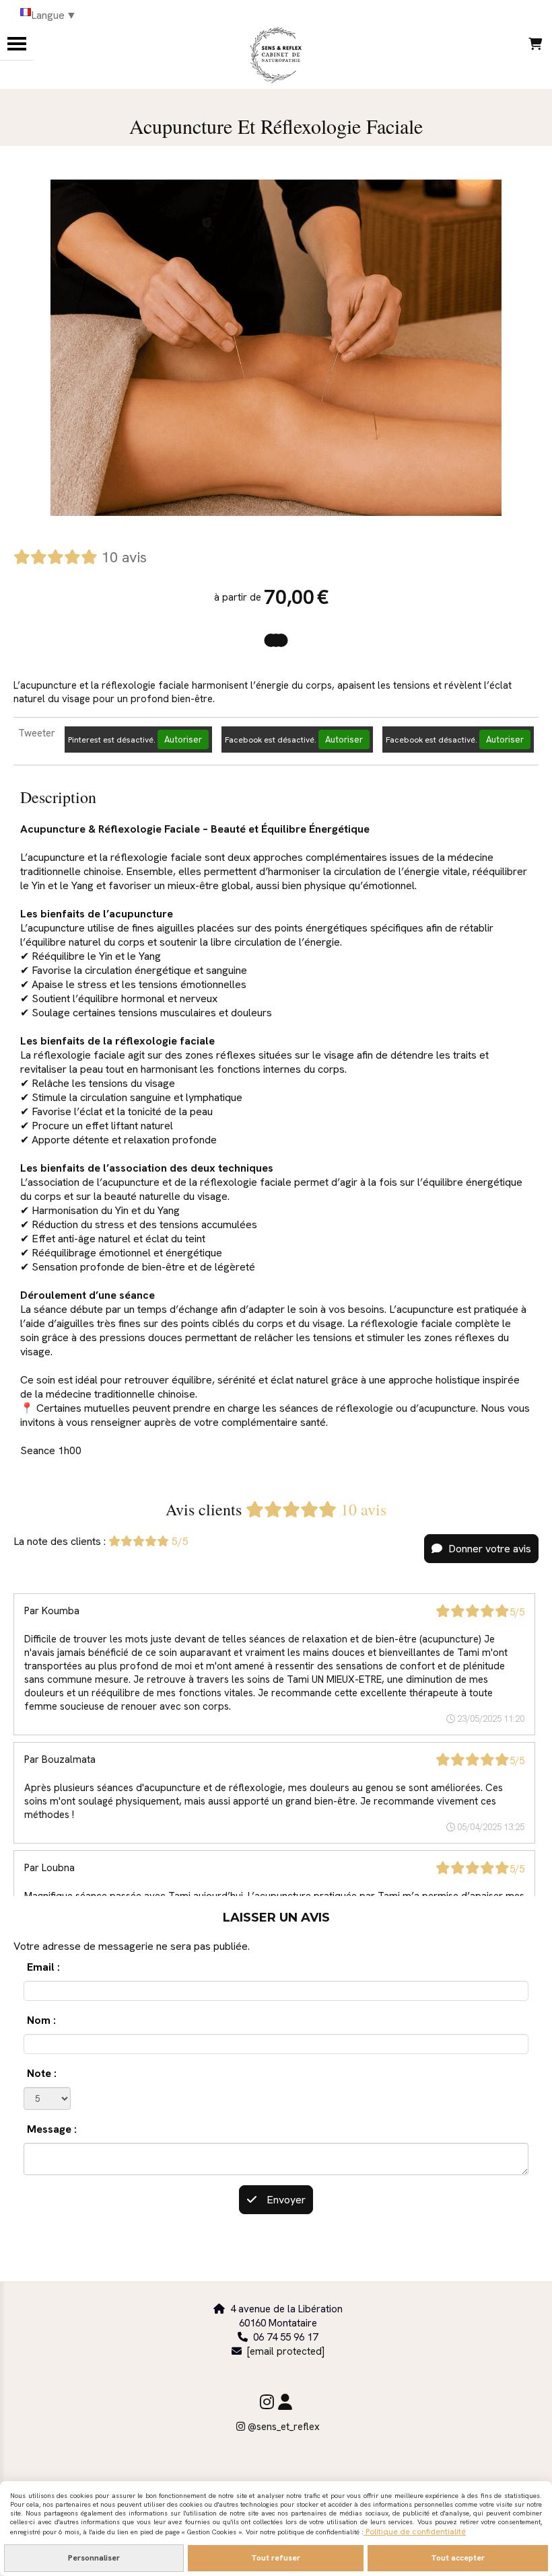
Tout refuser (276, 2558)
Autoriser (183, 740)
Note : (42, 2073)
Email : (43, 1967)
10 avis (124, 557)
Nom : (41, 2020)
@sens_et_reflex (278, 2427)
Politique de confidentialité (415, 2532)
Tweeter (37, 733)
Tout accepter (458, 2558)
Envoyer (285, 2200)
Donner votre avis (488, 1549)
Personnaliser (94, 2558)
